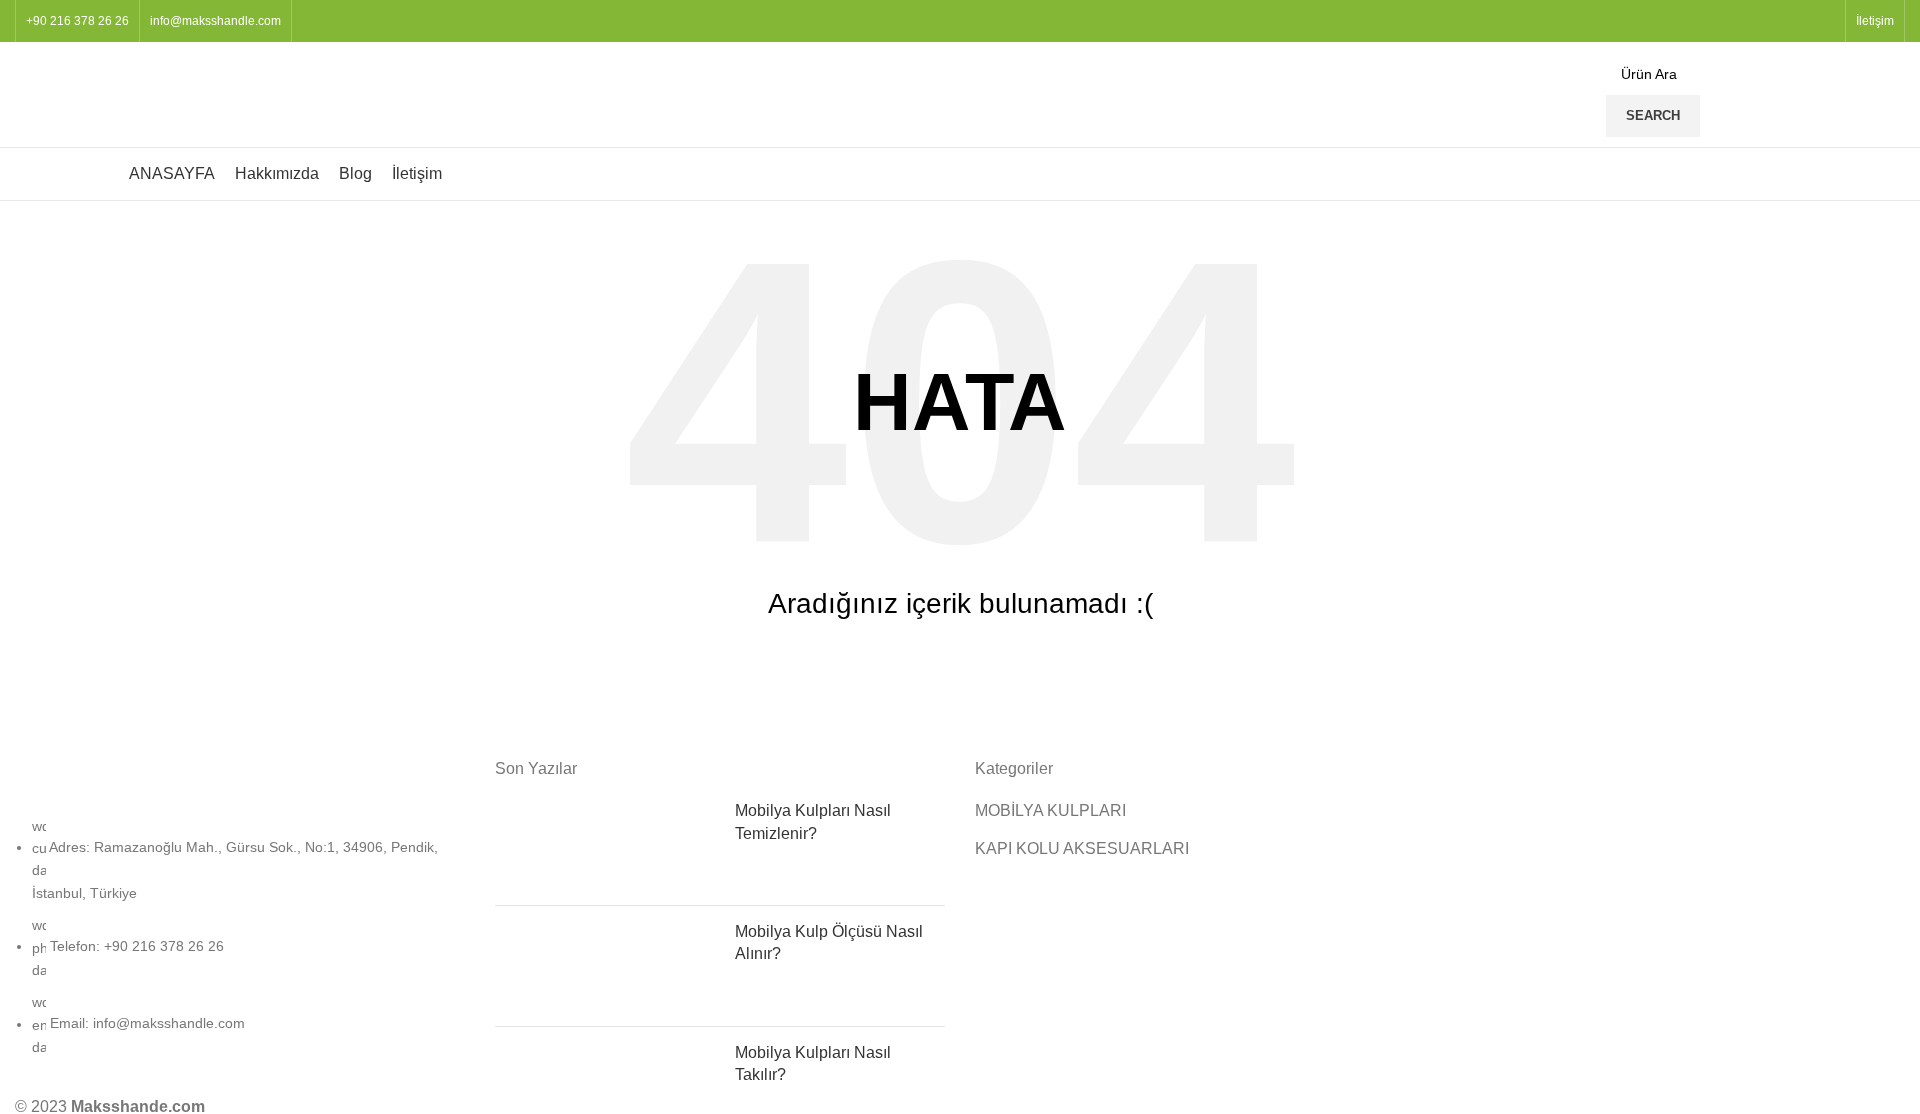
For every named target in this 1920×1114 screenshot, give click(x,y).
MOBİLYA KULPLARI (1050, 810)
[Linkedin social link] (1823, 21)
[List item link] (240, 947)
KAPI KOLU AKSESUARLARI (1082, 848)
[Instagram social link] (1800, 21)
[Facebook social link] (1777, 21)
